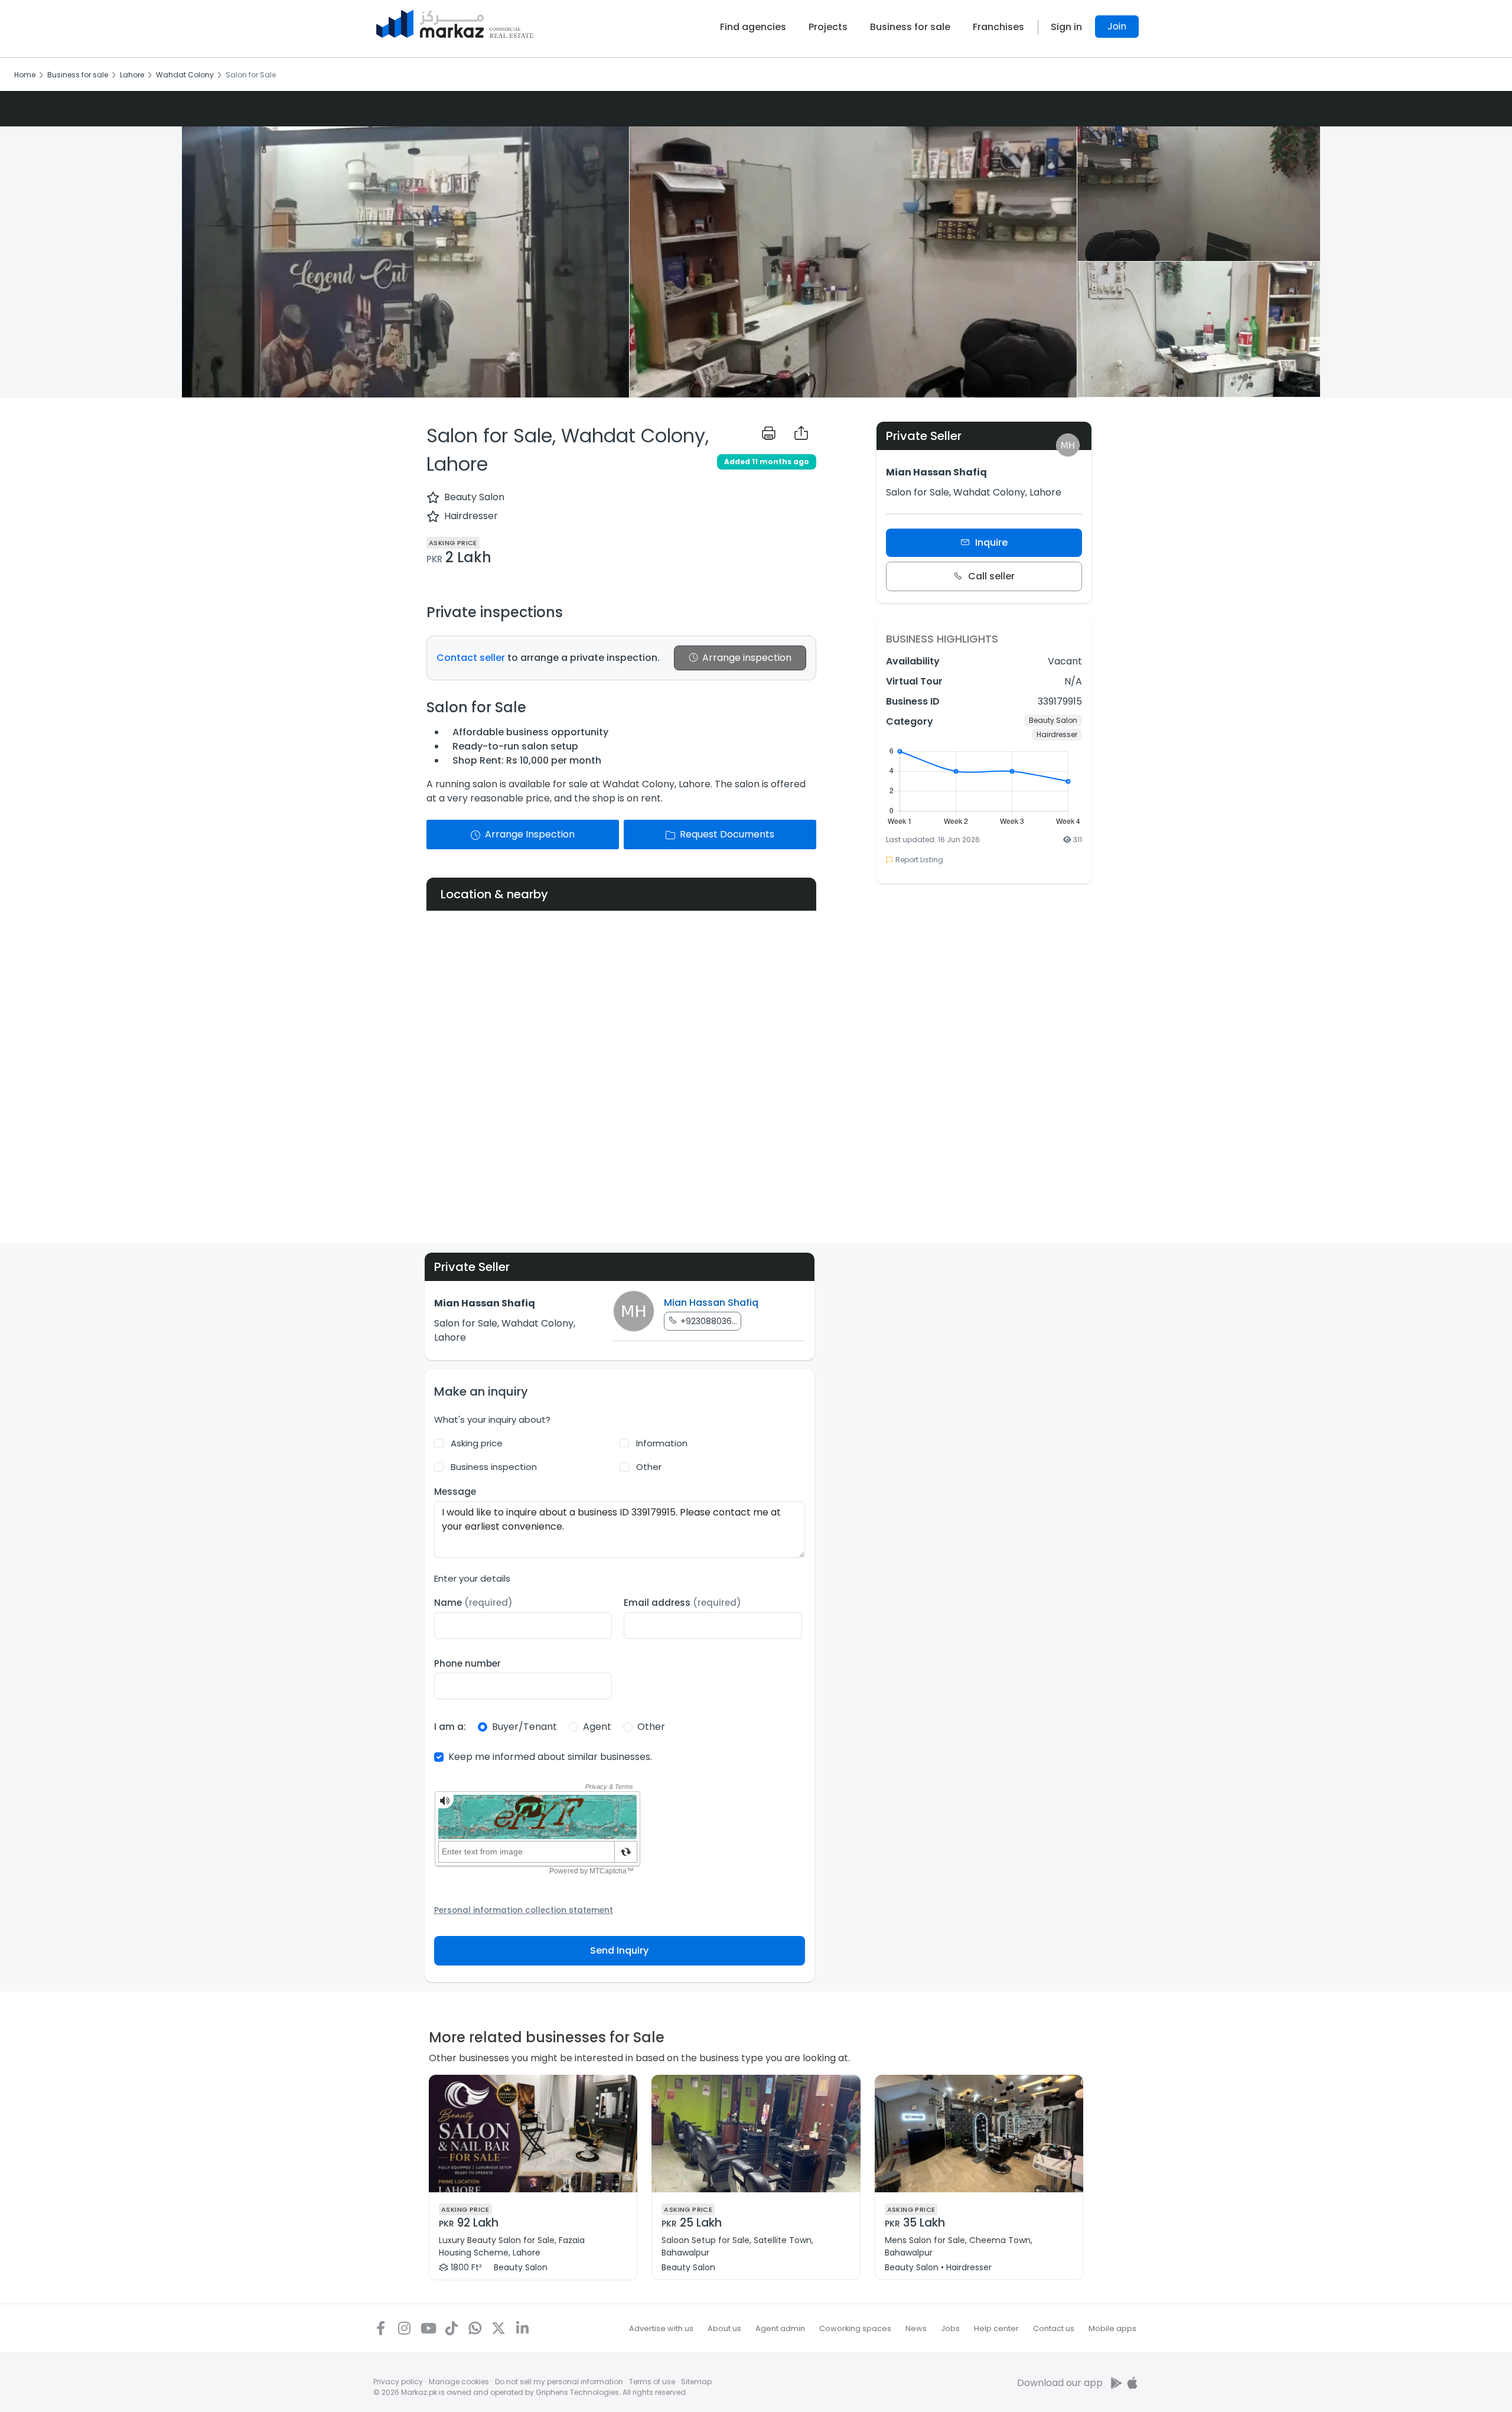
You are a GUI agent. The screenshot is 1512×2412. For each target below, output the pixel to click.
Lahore (132, 75)
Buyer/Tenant (524, 1727)
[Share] (801, 433)
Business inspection (494, 1467)
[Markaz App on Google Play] (1117, 2383)
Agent (597, 1727)
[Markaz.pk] (455, 24)
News (916, 2328)
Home (25, 75)
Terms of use (652, 2382)
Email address (682, 1603)
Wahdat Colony (185, 75)
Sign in (1066, 27)
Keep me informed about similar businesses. (550, 1757)
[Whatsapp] (475, 2328)
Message (455, 1492)
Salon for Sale (251, 75)
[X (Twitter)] (498, 2328)
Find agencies (753, 27)
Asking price (477, 1443)
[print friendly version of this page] (769, 433)
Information (662, 1443)
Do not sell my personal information (559, 2382)
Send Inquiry (619, 1950)
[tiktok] (451, 2328)
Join (1117, 26)
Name (473, 1603)
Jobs (950, 2328)
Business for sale (910, 27)
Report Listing (919, 860)
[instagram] (404, 2328)
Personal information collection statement (524, 1910)
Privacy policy (398, 2382)
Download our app (1060, 2383)
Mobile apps (1112, 2328)
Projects (828, 27)
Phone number (467, 1663)
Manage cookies (459, 2382)
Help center (996, 2328)
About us (724, 2328)
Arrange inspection (747, 658)
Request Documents (727, 834)
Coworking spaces (855, 2328)
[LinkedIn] (522, 2328)
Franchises (998, 27)
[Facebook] (380, 2328)
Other (649, 1467)
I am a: (450, 1727)
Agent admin (780, 2328)
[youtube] (428, 2328)
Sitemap (696, 2382)
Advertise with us (661, 2328)
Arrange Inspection (530, 834)
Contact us (1054, 2328)
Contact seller (471, 658)
